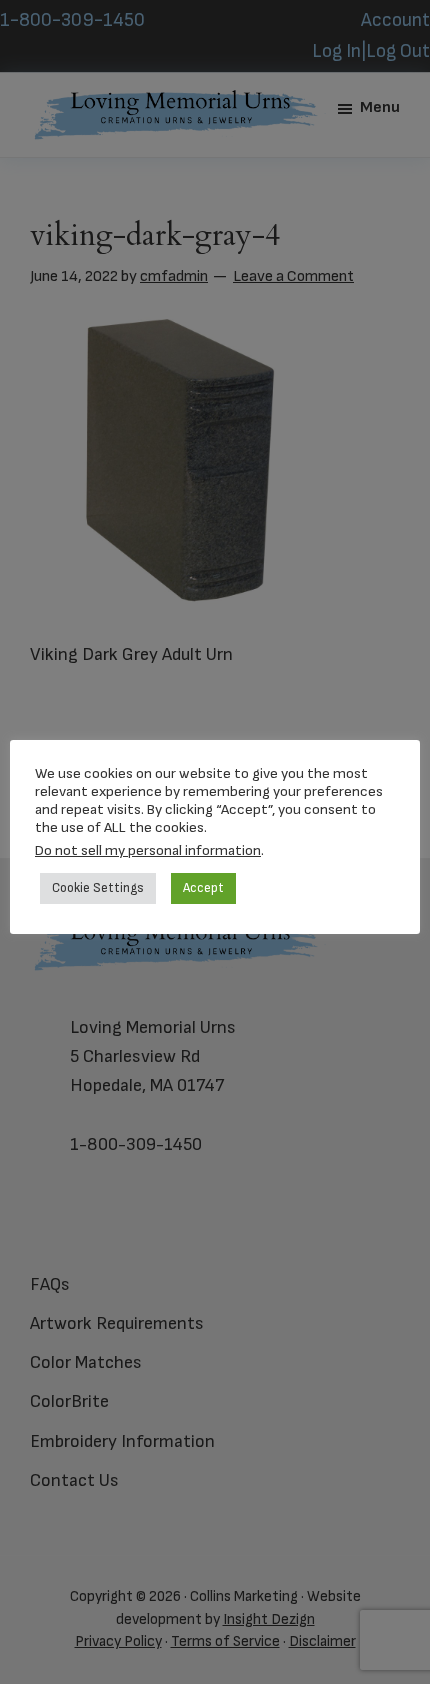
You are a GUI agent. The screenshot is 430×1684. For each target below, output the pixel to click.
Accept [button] (203, 888)
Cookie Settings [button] (98, 888)
